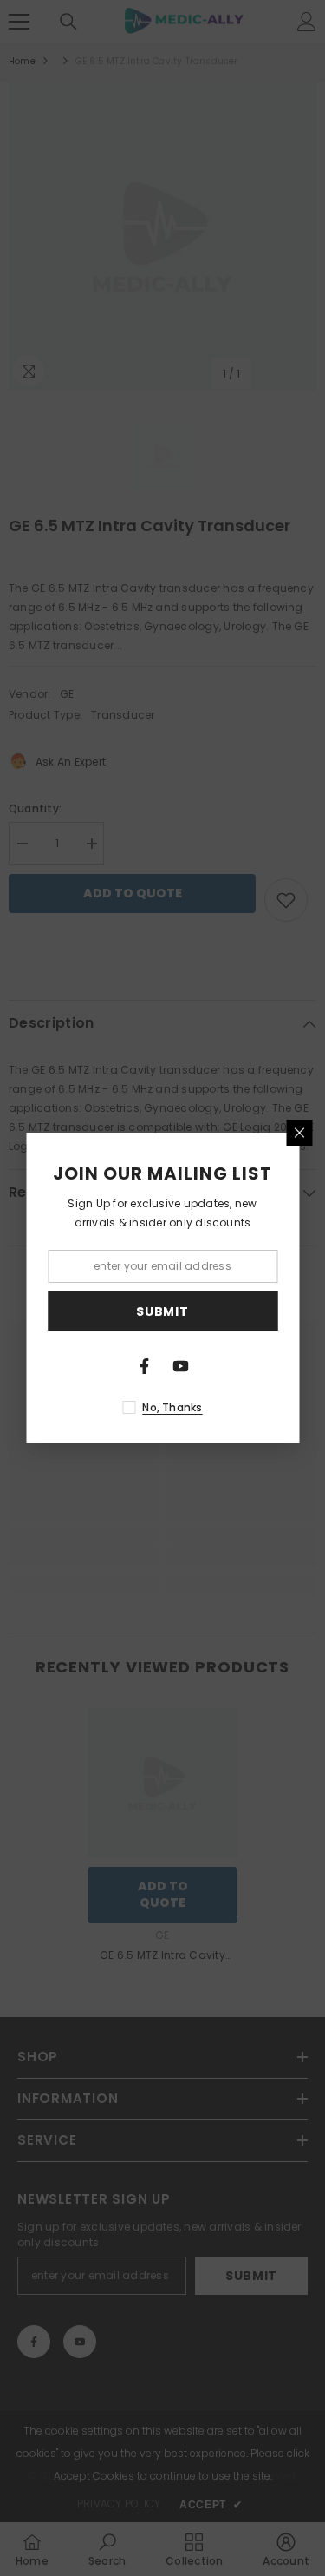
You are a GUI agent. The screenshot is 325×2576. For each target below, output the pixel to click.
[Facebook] (145, 1366)
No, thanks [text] (172, 1407)
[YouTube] (181, 1366)
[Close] (299, 1133)
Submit (162, 1311)
